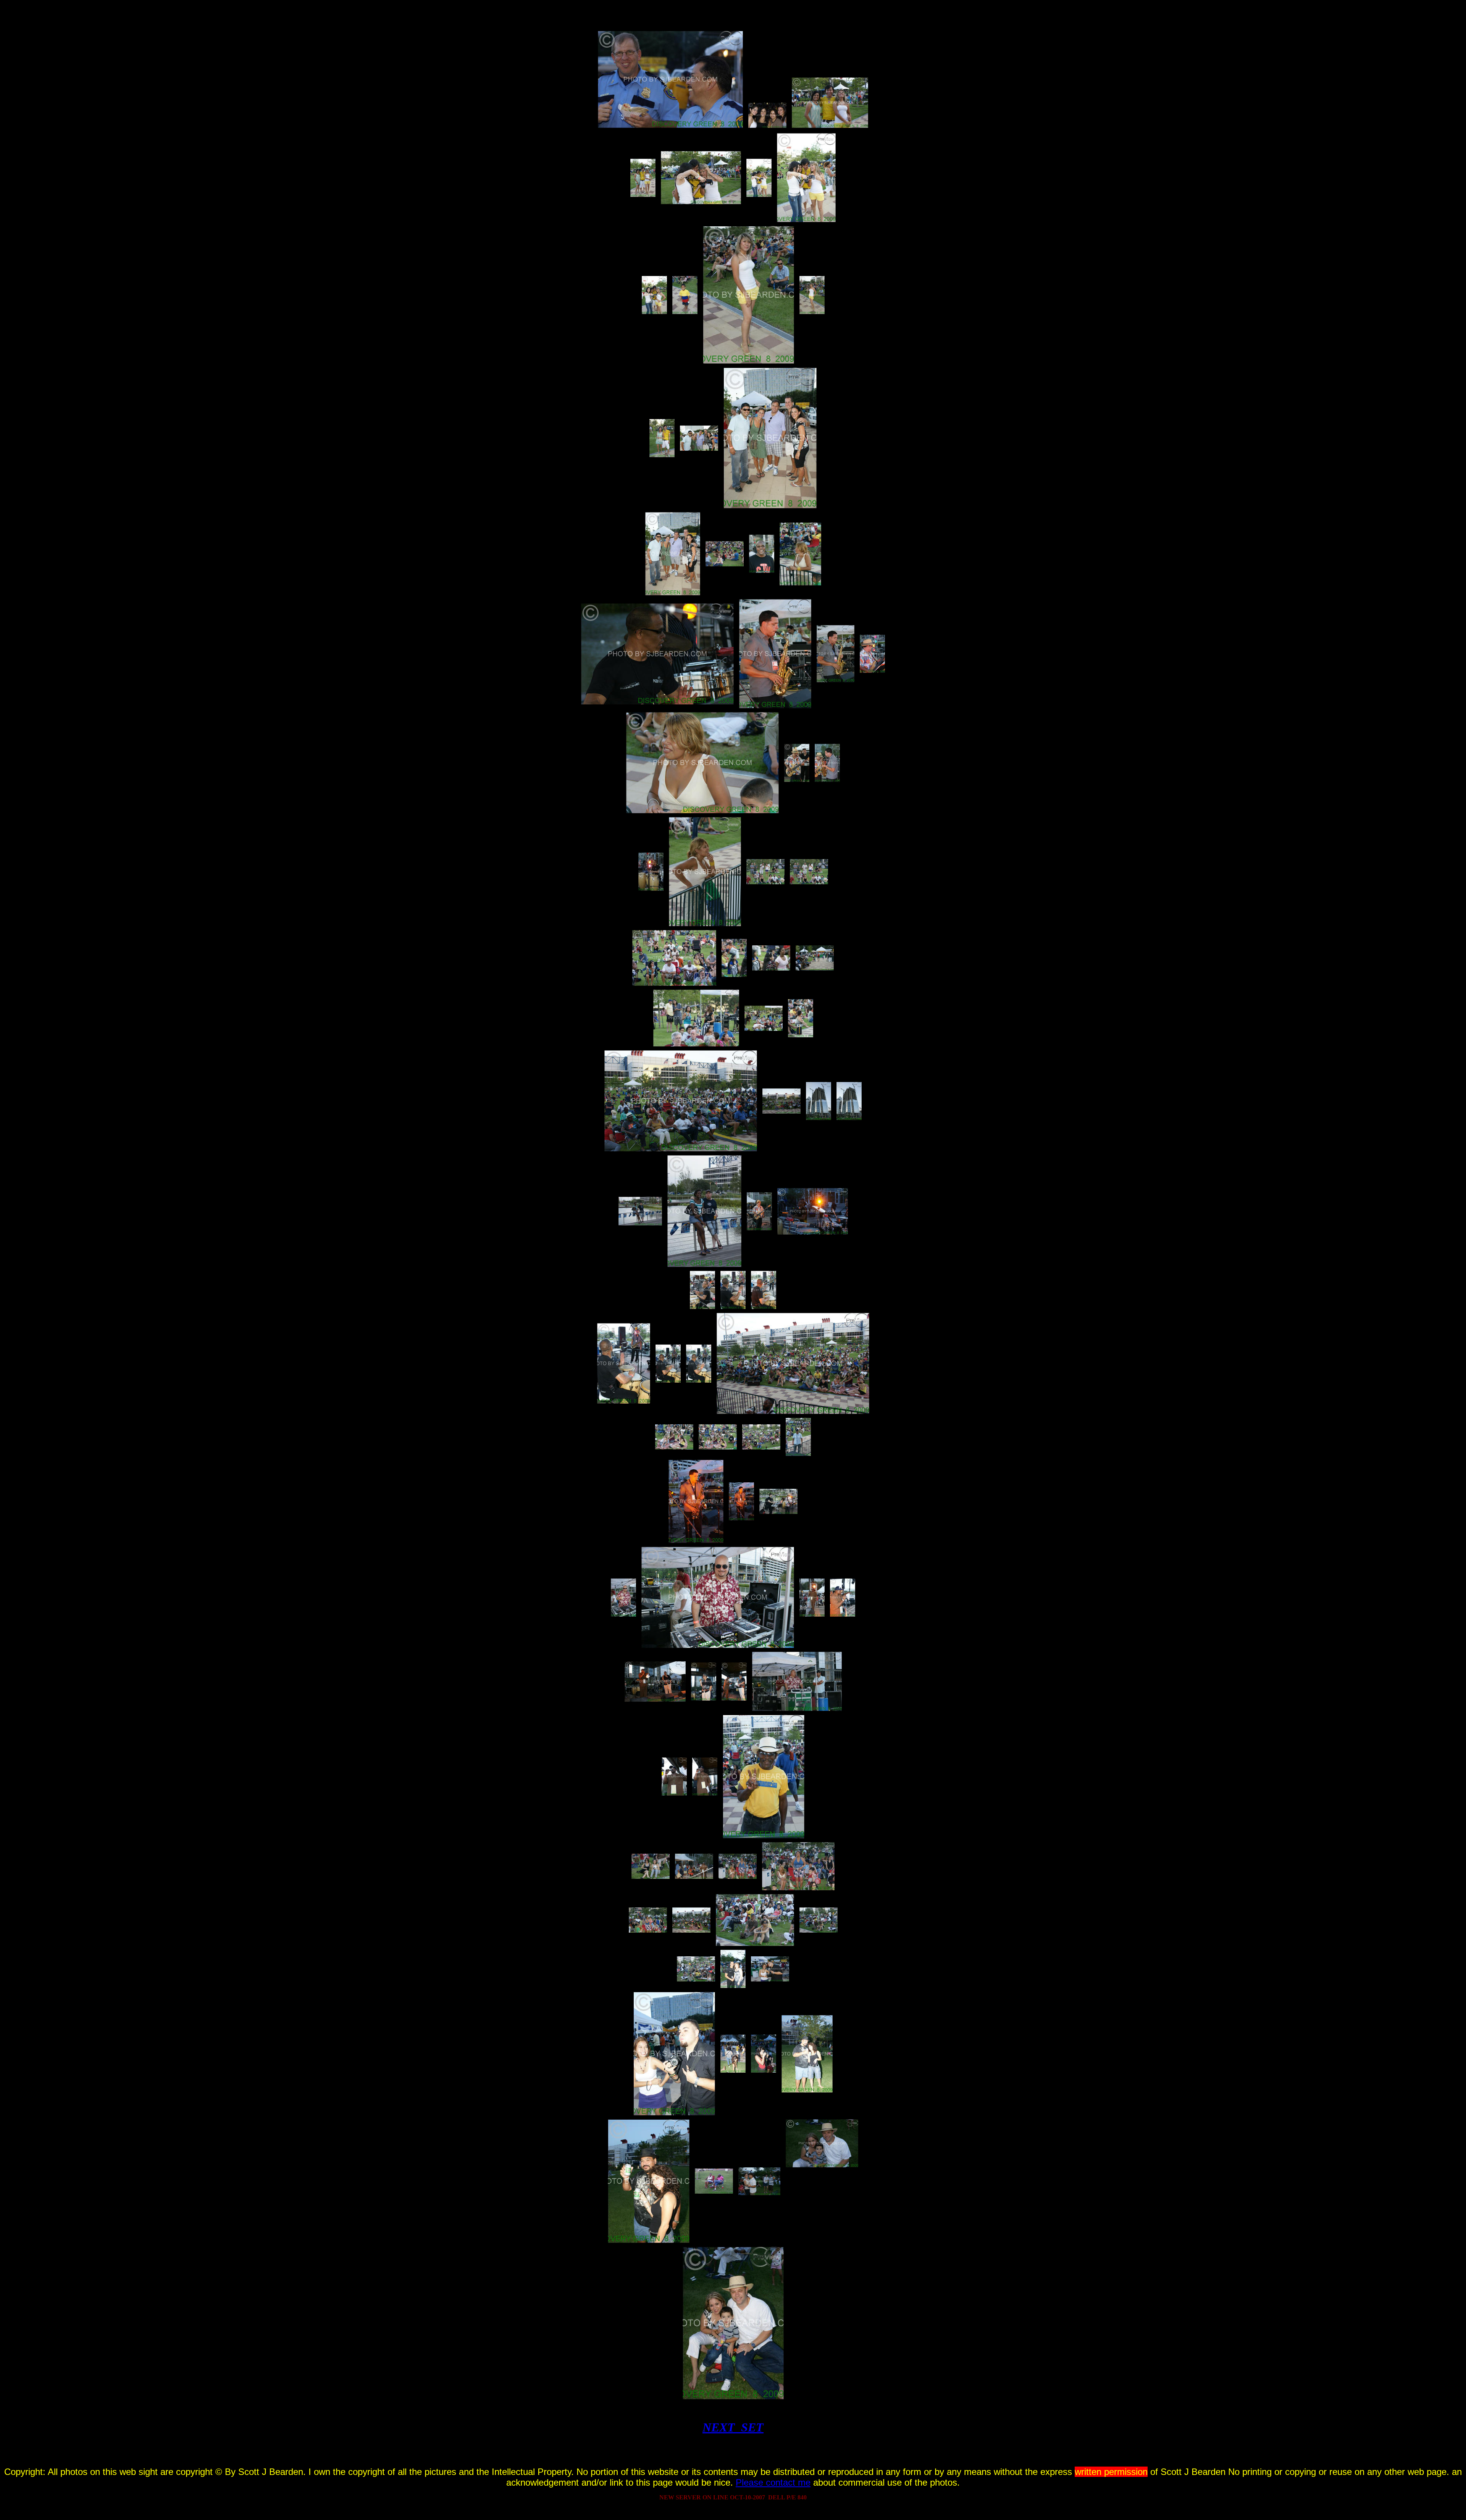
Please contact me (773, 2482)
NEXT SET (733, 2427)
